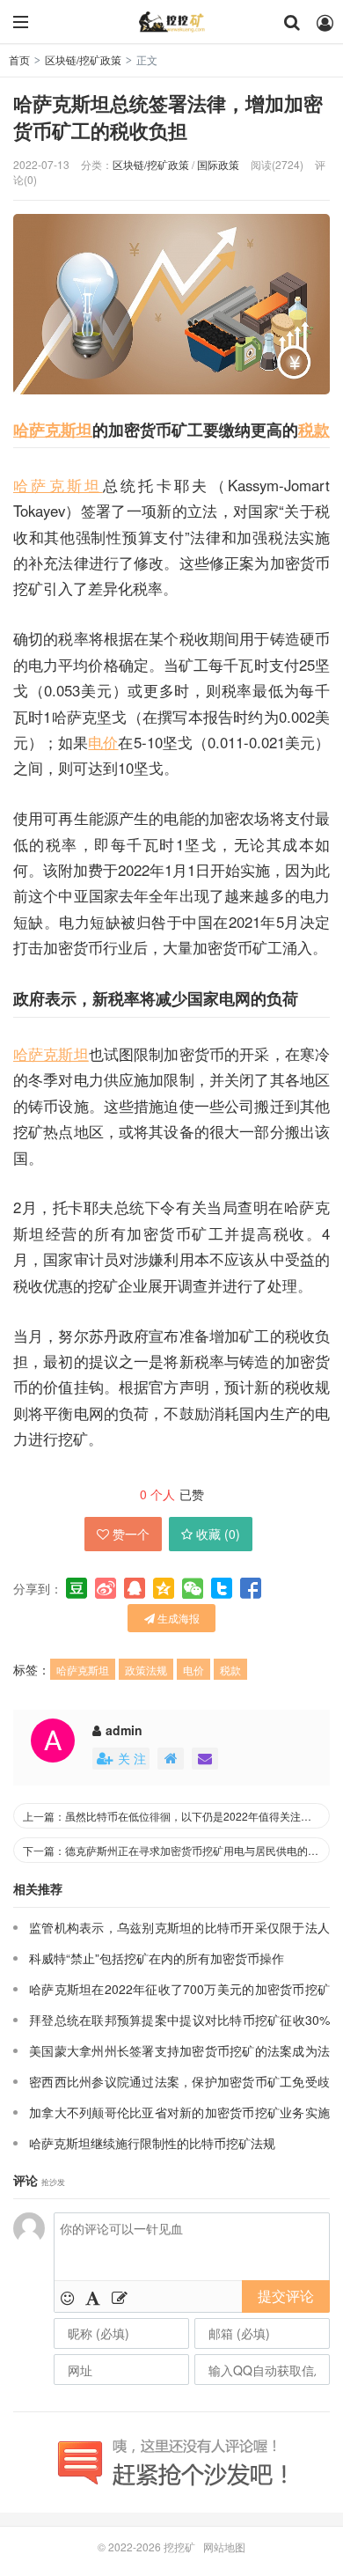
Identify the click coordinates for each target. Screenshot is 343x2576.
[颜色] (93, 2297)
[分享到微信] (193, 1588)
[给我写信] (205, 1759)
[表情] (67, 2297)
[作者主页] (171, 1759)
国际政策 (218, 164)
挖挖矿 (171, 22)
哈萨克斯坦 (53, 429)
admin (124, 1730)
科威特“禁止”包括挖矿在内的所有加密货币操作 (157, 1958)
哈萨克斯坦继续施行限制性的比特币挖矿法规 (152, 2143)
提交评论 (286, 2296)
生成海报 (177, 1618)
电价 (103, 742)
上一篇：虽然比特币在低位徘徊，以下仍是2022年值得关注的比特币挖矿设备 (176, 1816)
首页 (19, 59)
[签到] (120, 2297)
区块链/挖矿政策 (83, 59)
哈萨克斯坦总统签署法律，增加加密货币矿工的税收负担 (168, 117)
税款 (314, 429)
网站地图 (224, 2547)
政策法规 (146, 1670)
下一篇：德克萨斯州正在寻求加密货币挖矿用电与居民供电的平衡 (176, 1850)
